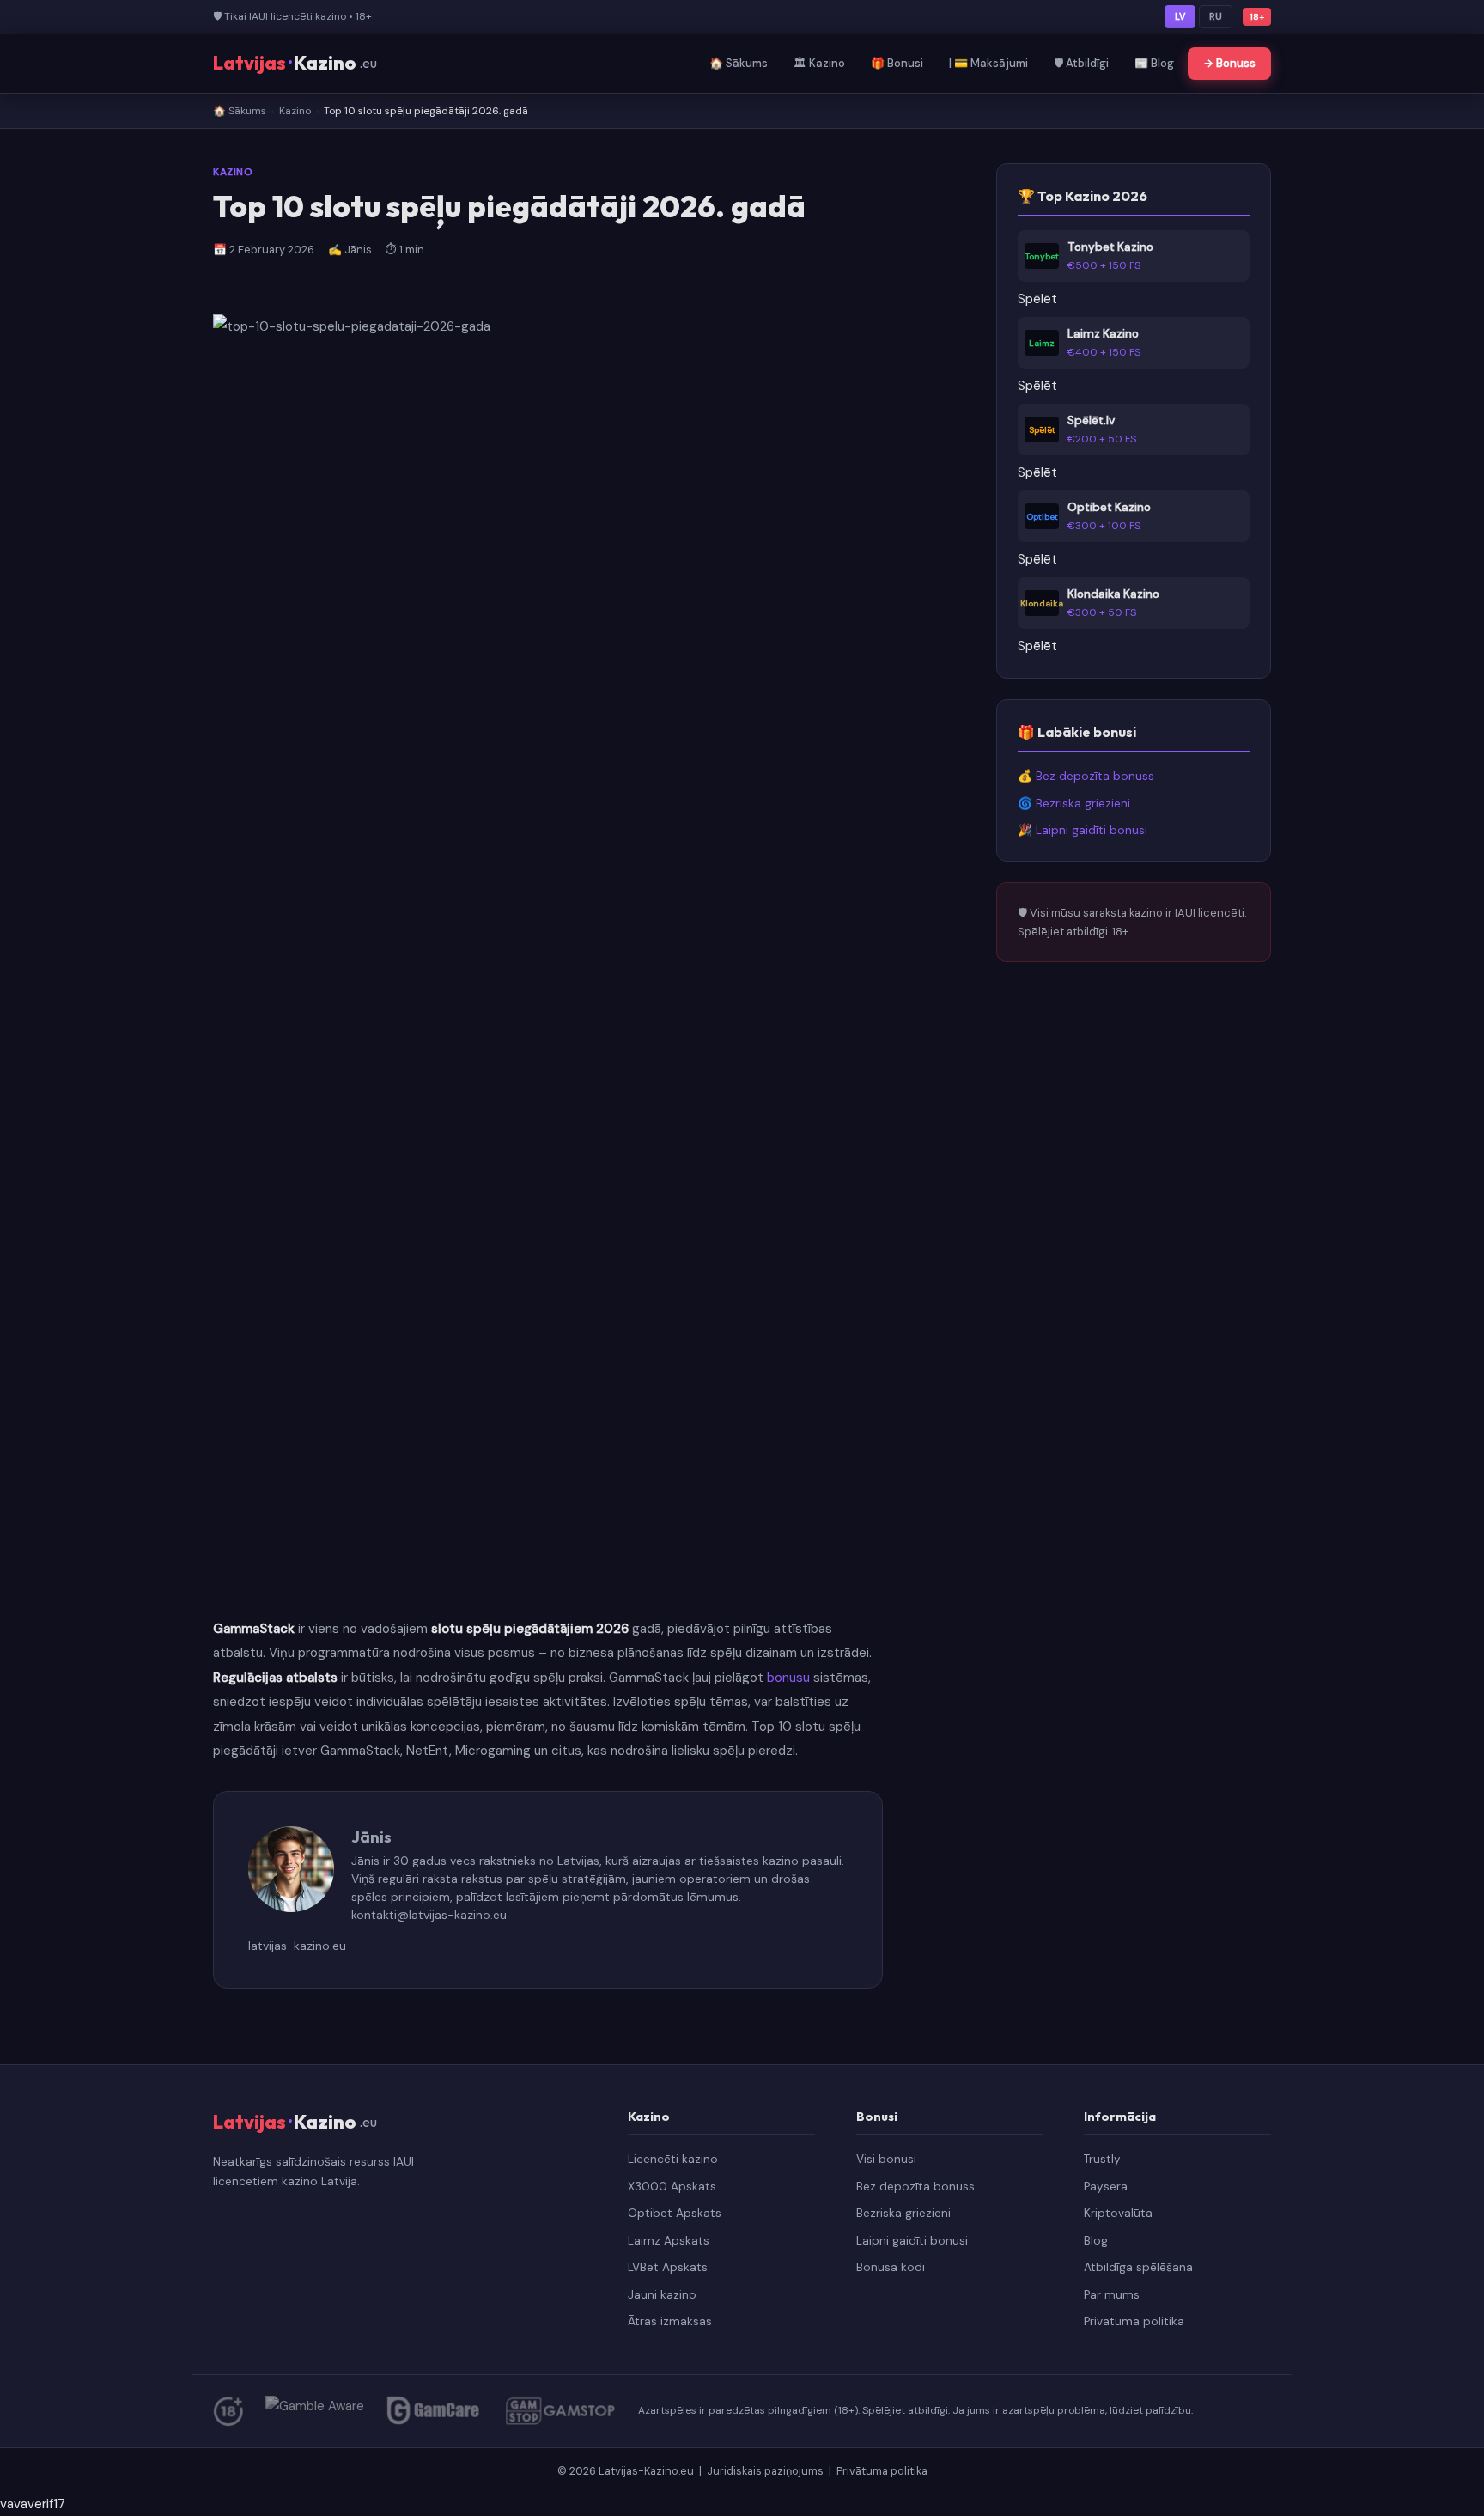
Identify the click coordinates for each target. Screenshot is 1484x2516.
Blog (1096, 2241)
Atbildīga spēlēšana (1138, 2267)
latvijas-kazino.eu (297, 1946)
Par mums (1112, 2295)
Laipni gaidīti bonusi (912, 2241)
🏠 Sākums (739, 63)
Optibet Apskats (675, 2213)
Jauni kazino (662, 2295)
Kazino (295, 111)
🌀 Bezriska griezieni (1074, 804)
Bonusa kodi (891, 2267)
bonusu (788, 1678)
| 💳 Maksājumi (988, 63)
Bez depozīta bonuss (915, 2187)
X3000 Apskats (672, 2187)
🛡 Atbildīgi (1081, 63)
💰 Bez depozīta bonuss (1086, 776)
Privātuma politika (1134, 2321)
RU (1216, 16)
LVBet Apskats (668, 2267)
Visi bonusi (886, 2159)
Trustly (1102, 2159)
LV (1180, 16)
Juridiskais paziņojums (766, 2471)
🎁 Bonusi (897, 63)
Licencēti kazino (673, 2159)
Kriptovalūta (1118, 2213)
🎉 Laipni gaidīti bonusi (1083, 830)
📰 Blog (1154, 63)
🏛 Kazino (819, 63)
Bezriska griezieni (903, 2213)
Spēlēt (1037, 299)
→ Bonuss (1229, 63)
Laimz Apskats (669, 2241)
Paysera (1106, 2187)
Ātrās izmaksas (670, 2321)
